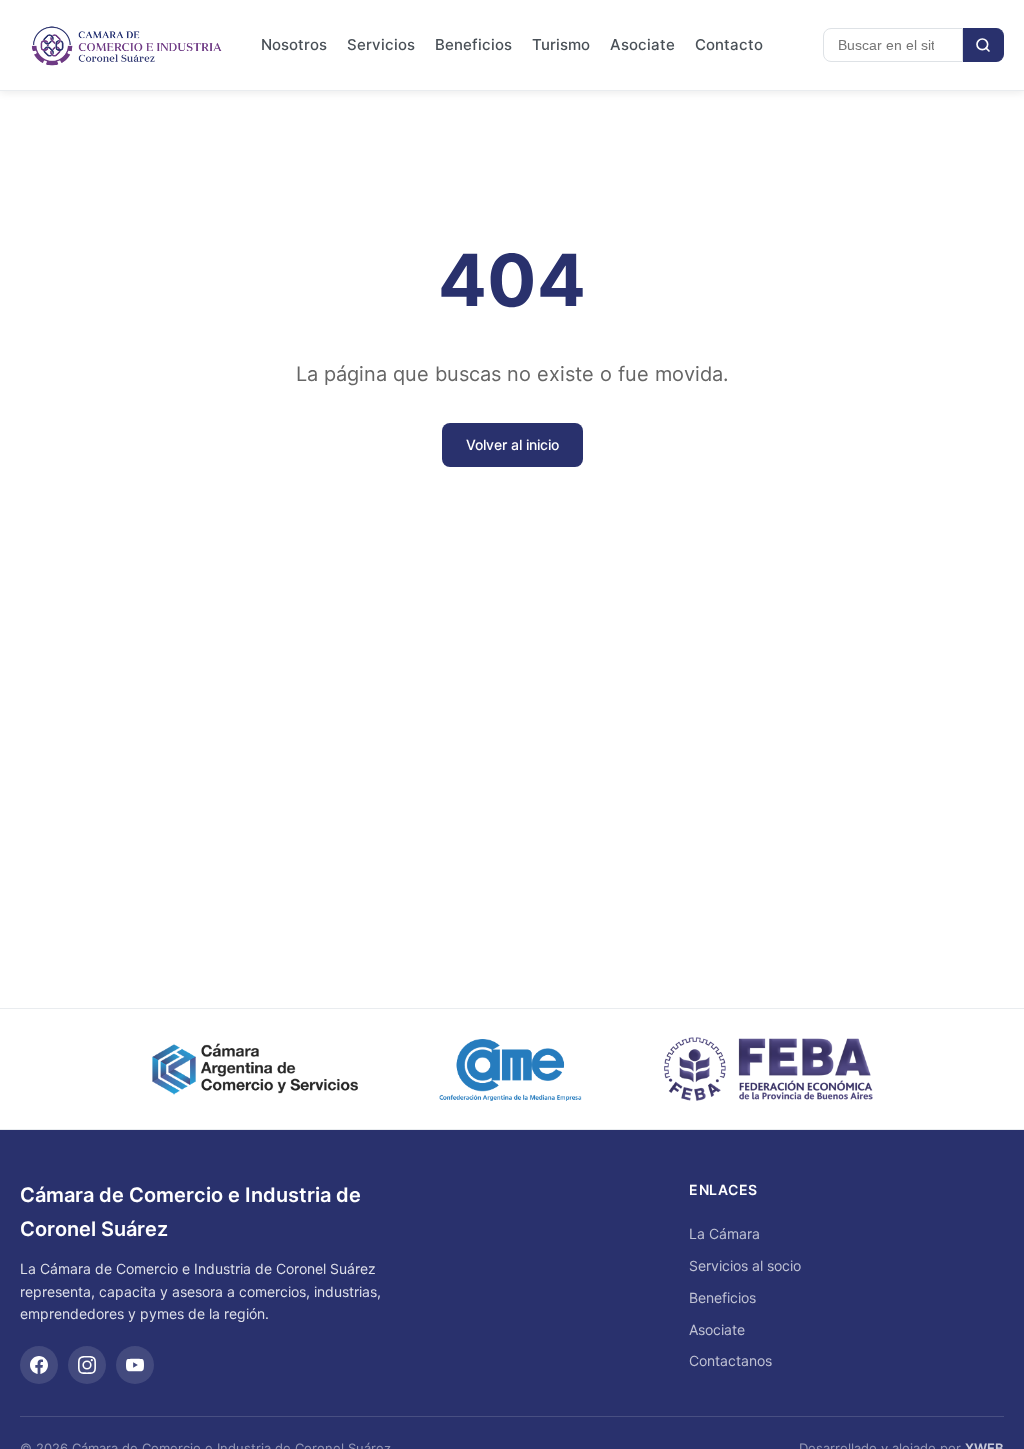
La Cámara (724, 1233)
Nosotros (294, 44)
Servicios (381, 44)
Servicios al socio (745, 1265)
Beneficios (473, 44)
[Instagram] (87, 1365)
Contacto (729, 44)
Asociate (642, 44)
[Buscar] (983, 45)
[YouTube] (135, 1365)
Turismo (561, 44)
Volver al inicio (512, 444)
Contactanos (730, 1360)
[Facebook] (39, 1365)
